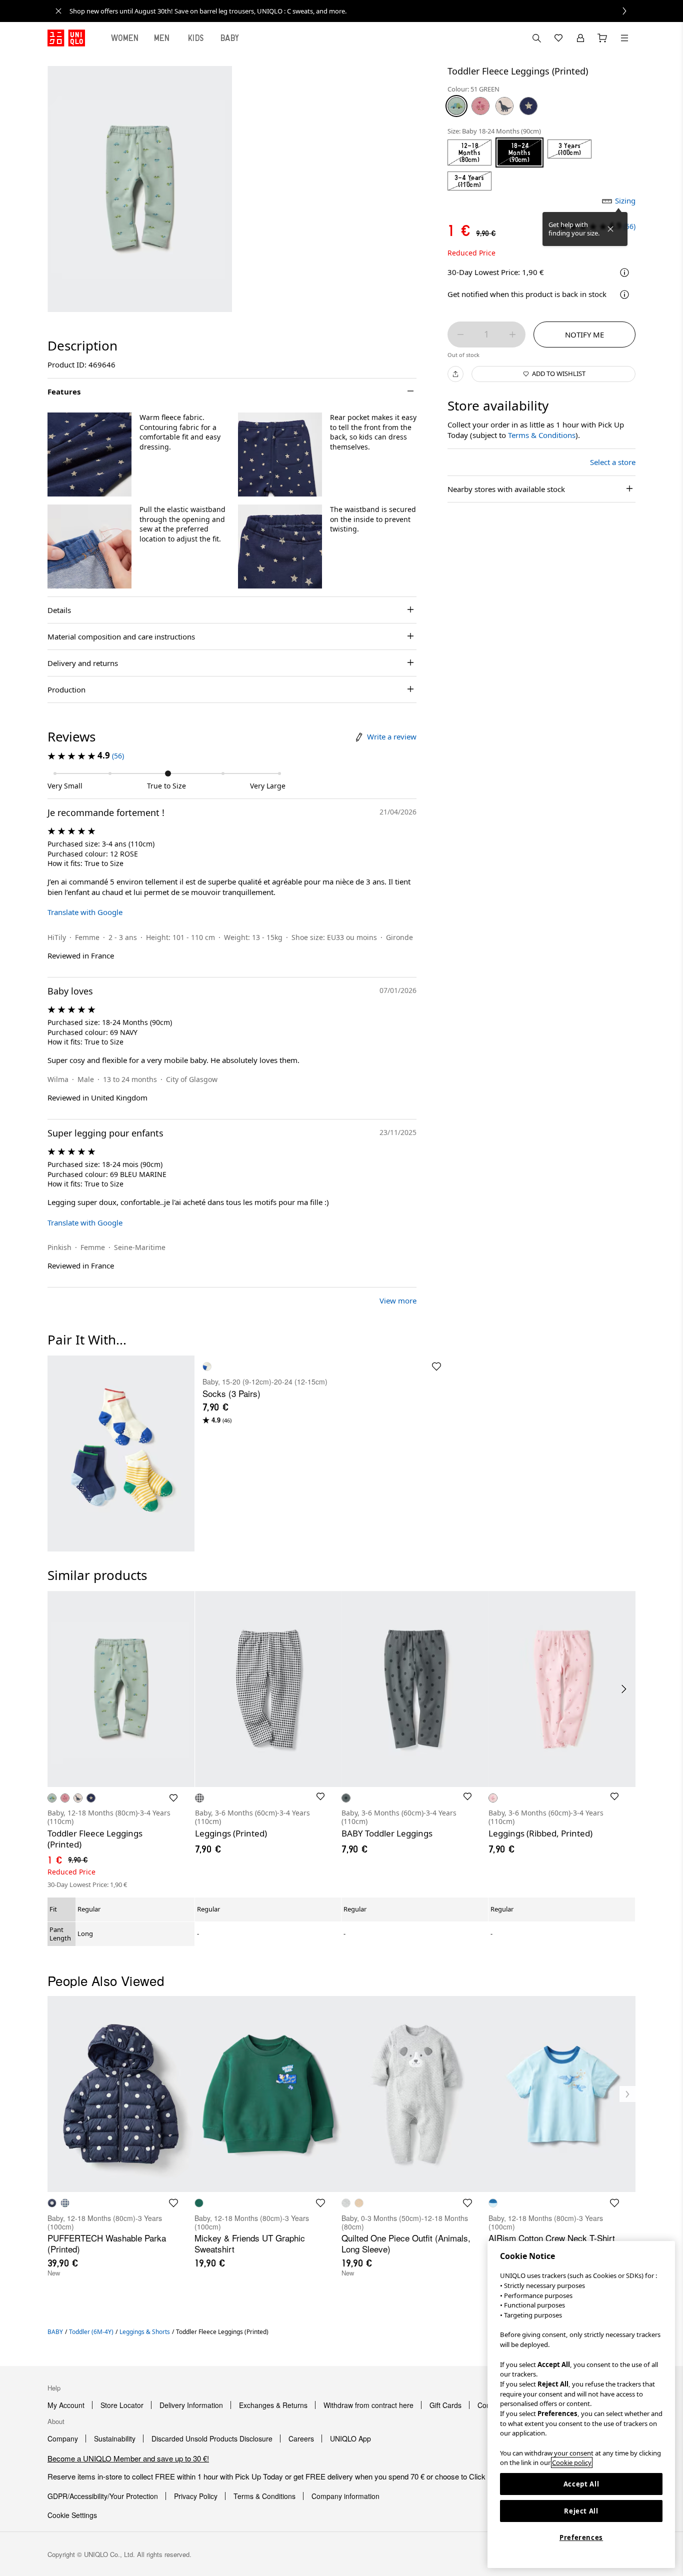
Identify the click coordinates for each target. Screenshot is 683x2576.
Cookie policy (572, 2462)
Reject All (581, 2511)
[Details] (624, 294)
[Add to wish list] (173, 1798)
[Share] (455, 374)
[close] (58, 11)
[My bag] (602, 38)
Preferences (581, 2537)
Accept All (581, 2484)
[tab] (125, 38)
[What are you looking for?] (536, 38)
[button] (89, 454)
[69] (528, 106)
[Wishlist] (558, 38)
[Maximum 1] (512, 334)
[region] (581, 2404)
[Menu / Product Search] (624, 38)
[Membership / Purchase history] (580, 38)
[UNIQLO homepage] (66, 38)
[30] (504, 106)
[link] (352, 11)
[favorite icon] (436, 1366)
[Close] (610, 229)
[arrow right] (624, 1689)
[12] (480, 106)
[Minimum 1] (460, 334)
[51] (456, 106)
